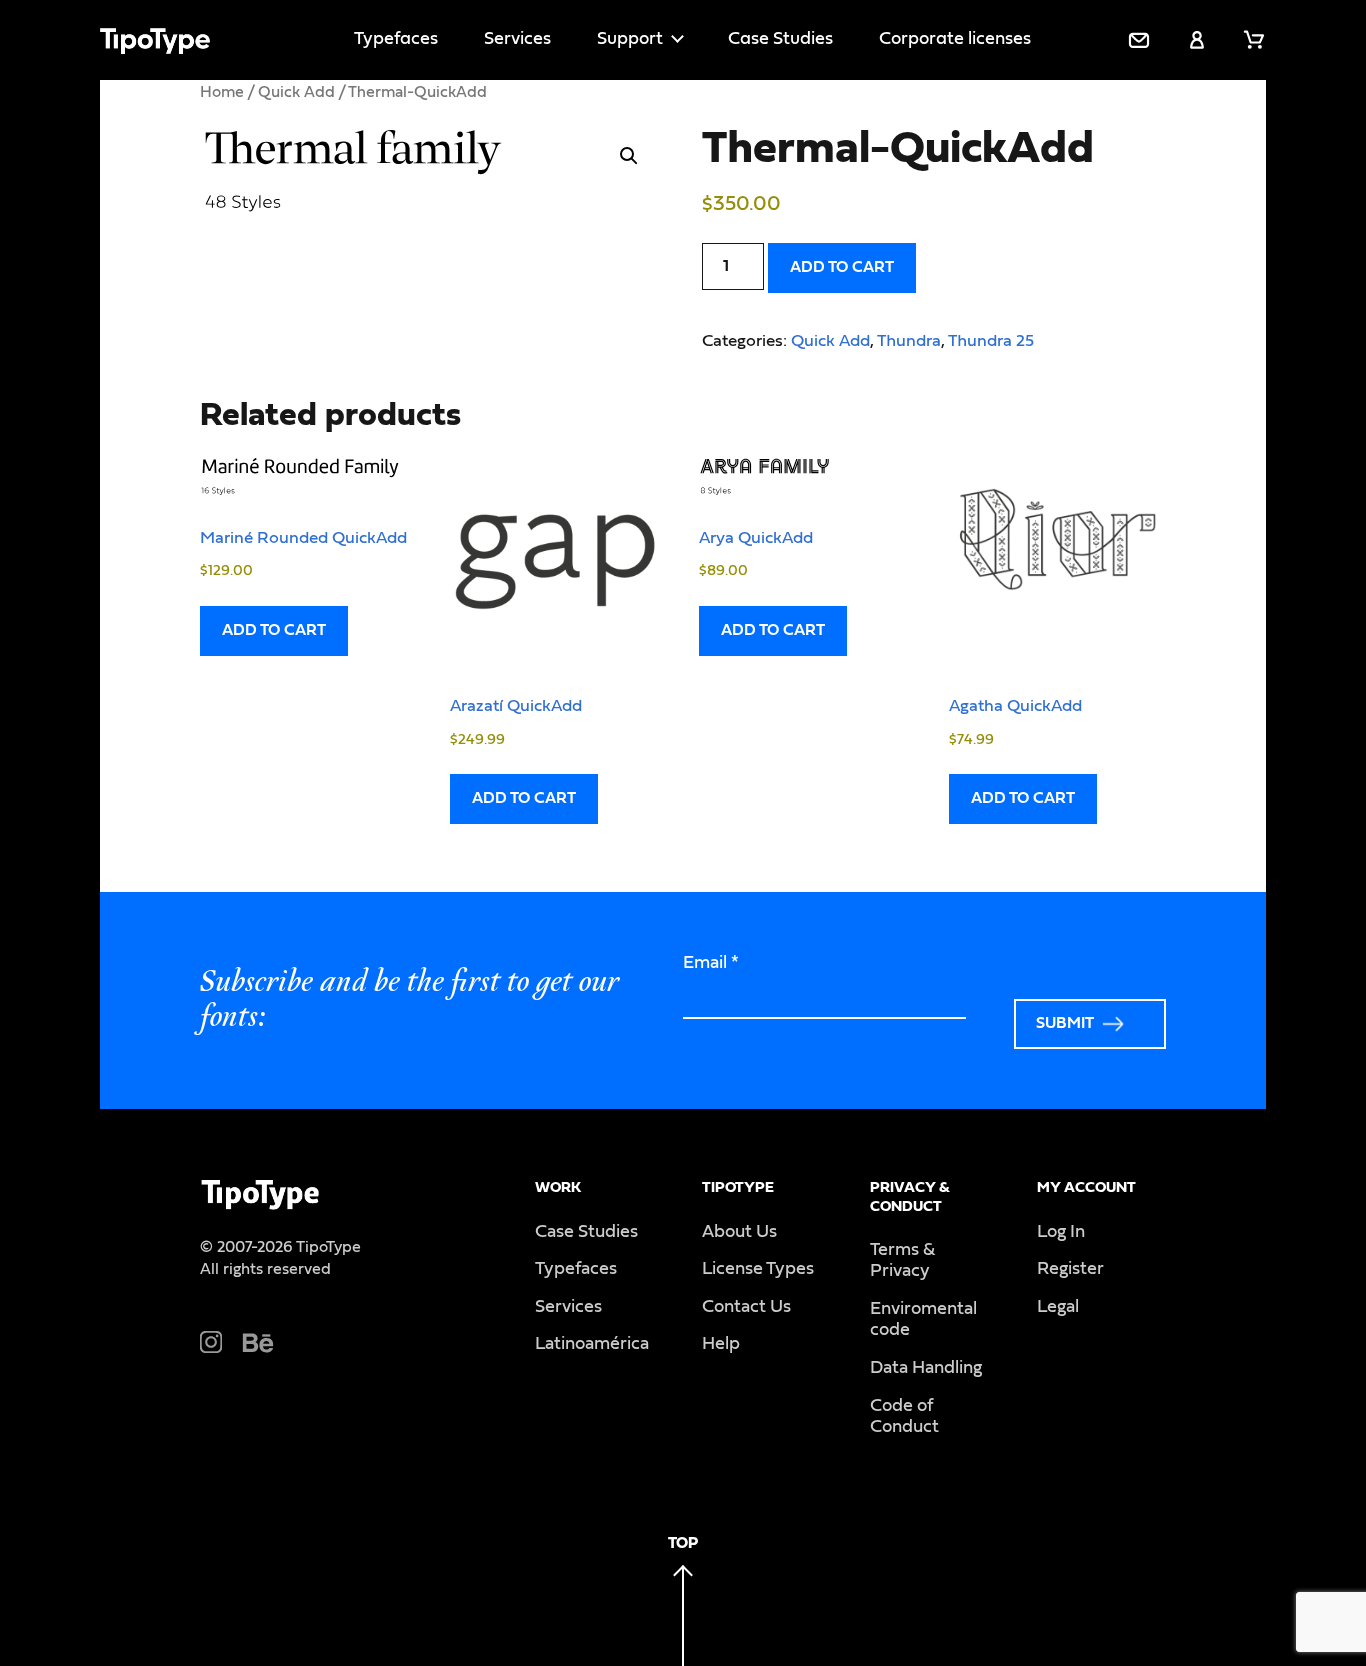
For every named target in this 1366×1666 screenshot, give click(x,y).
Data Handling (926, 1368)
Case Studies (780, 39)
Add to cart (842, 267)
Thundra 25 (991, 340)
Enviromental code (923, 1320)
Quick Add (296, 92)
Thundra (909, 340)
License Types (758, 1269)
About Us (739, 1232)
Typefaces (396, 39)
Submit (1065, 1023)
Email (711, 963)
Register (1070, 1269)
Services (517, 39)
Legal (1058, 1307)
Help (721, 1344)
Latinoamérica (592, 1344)
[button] (629, 156)
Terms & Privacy (902, 1261)
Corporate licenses (955, 39)
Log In (1061, 1232)
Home (222, 92)
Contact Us (746, 1307)
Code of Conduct (904, 1417)
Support (630, 39)
